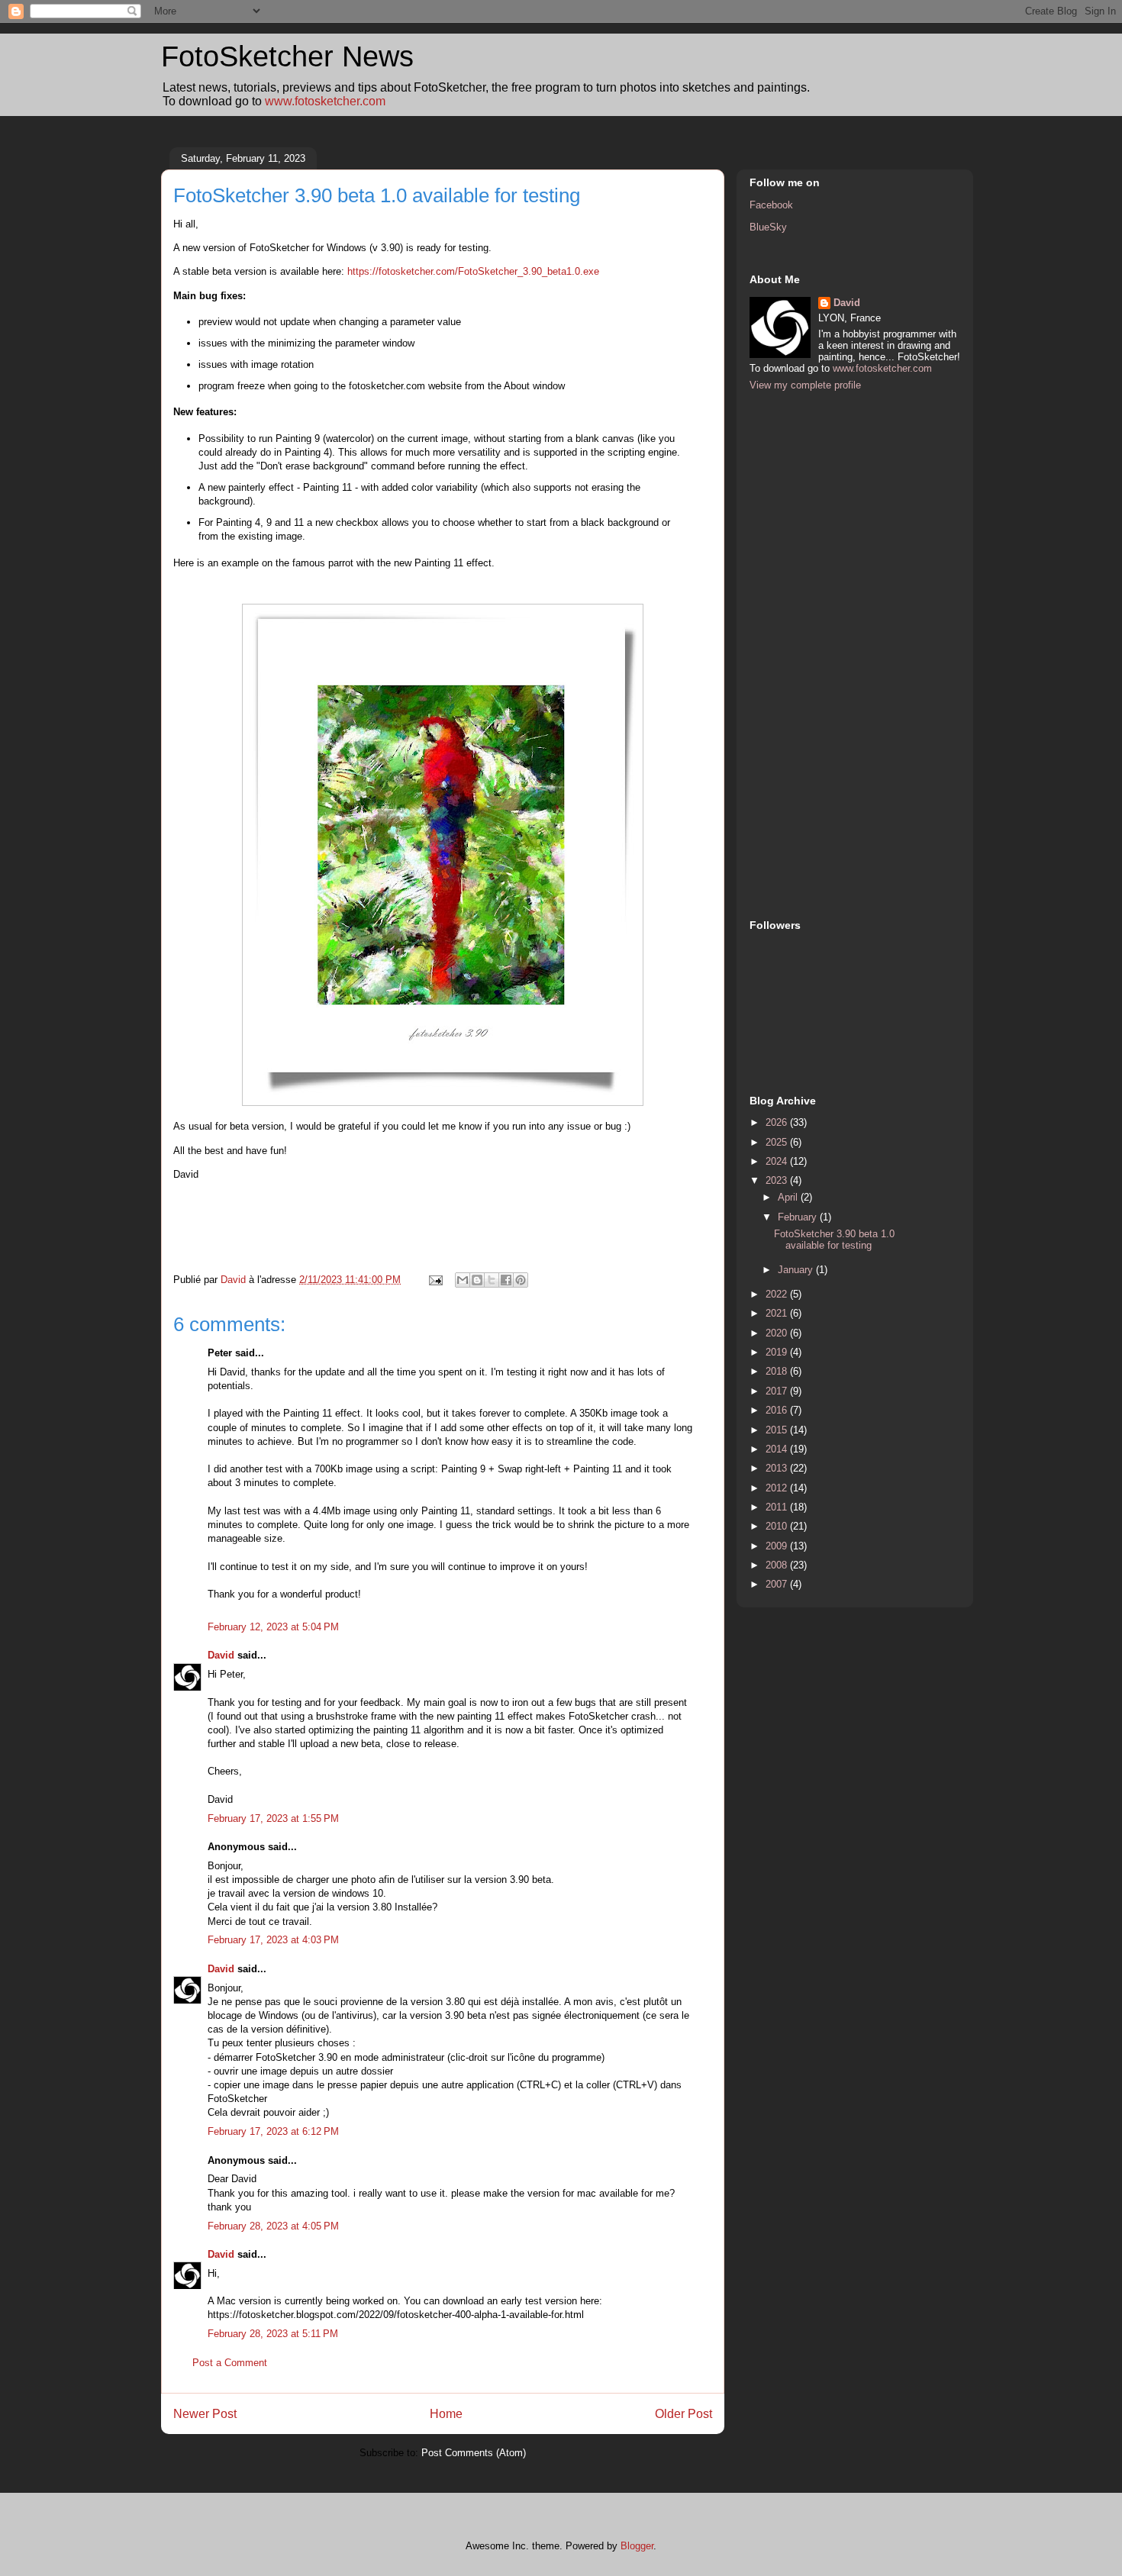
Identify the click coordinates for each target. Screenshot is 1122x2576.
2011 (778, 1507)
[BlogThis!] (477, 1280)
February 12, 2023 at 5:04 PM (273, 1627)
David (221, 1655)
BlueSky (768, 227)
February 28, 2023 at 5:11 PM (273, 2334)
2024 (778, 1161)
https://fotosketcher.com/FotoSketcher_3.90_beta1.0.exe (473, 271)
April (789, 1197)
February (799, 1217)
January (797, 1270)
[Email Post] (435, 1280)
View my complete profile (805, 385)
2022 (778, 1294)
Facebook (771, 205)
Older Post (684, 2414)
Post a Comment (230, 2363)
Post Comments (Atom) (474, 2453)
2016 (778, 1410)
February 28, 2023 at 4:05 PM (273, 2226)
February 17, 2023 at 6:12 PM (273, 2131)
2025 (778, 1142)
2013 (778, 1468)
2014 (778, 1449)
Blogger (637, 2546)
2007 (778, 1584)
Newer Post (205, 2414)
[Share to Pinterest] (521, 1280)
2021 (778, 1313)
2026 (778, 1122)
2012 (778, 1488)
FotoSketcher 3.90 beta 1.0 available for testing (834, 1240)
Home (446, 2414)
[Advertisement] (811, 653)
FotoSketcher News (287, 56)
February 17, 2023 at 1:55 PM (273, 1818)
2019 (778, 1352)
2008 (778, 1565)
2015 (778, 1430)
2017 (778, 1391)
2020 (778, 1333)
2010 (778, 1526)
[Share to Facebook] (506, 1280)
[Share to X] (492, 1280)
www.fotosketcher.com (325, 101)
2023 (778, 1180)
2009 (778, 1546)
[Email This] (463, 1280)
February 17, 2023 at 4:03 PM (273, 1940)
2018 (778, 1371)
